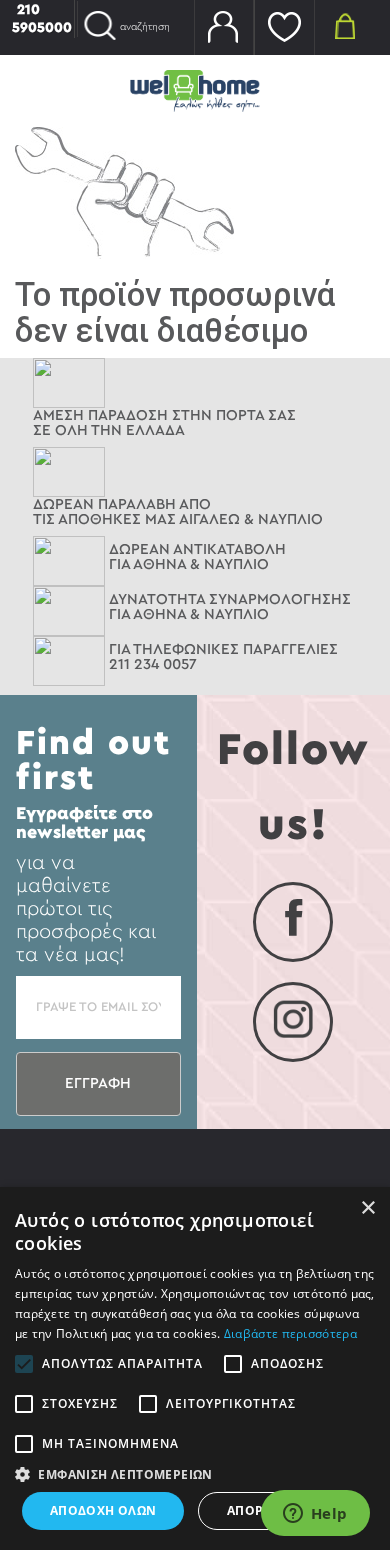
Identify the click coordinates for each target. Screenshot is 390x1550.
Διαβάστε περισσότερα (290, 1333)
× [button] (367, 1208)
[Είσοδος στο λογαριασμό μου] (224, 27)
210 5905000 (42, 19)
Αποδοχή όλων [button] (103, 1510)
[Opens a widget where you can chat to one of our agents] (315, 1515)
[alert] (195, 1368)
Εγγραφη (98, 1083)
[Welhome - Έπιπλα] (195, 89)
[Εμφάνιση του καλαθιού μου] (345, 25)
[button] (195, 1474)
